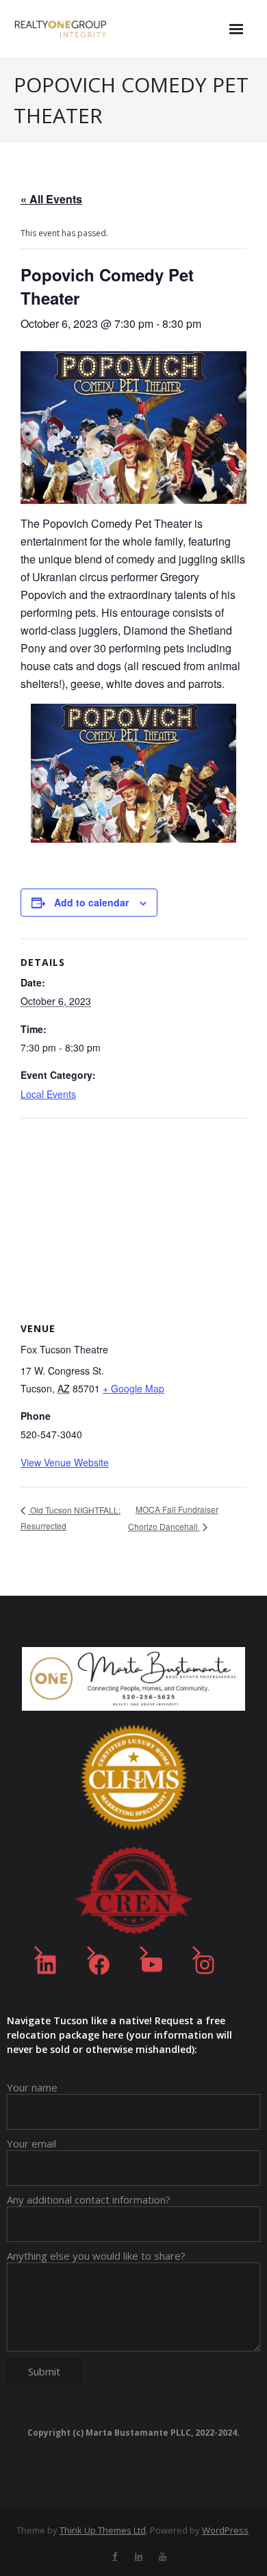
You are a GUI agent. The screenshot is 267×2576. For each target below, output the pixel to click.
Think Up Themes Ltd (103, 2530)
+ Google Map (133, 1388)
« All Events (51, 199)
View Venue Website (65, 1462)
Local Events (48, 1094)
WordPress (225, 2530)
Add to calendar (91, 902)
